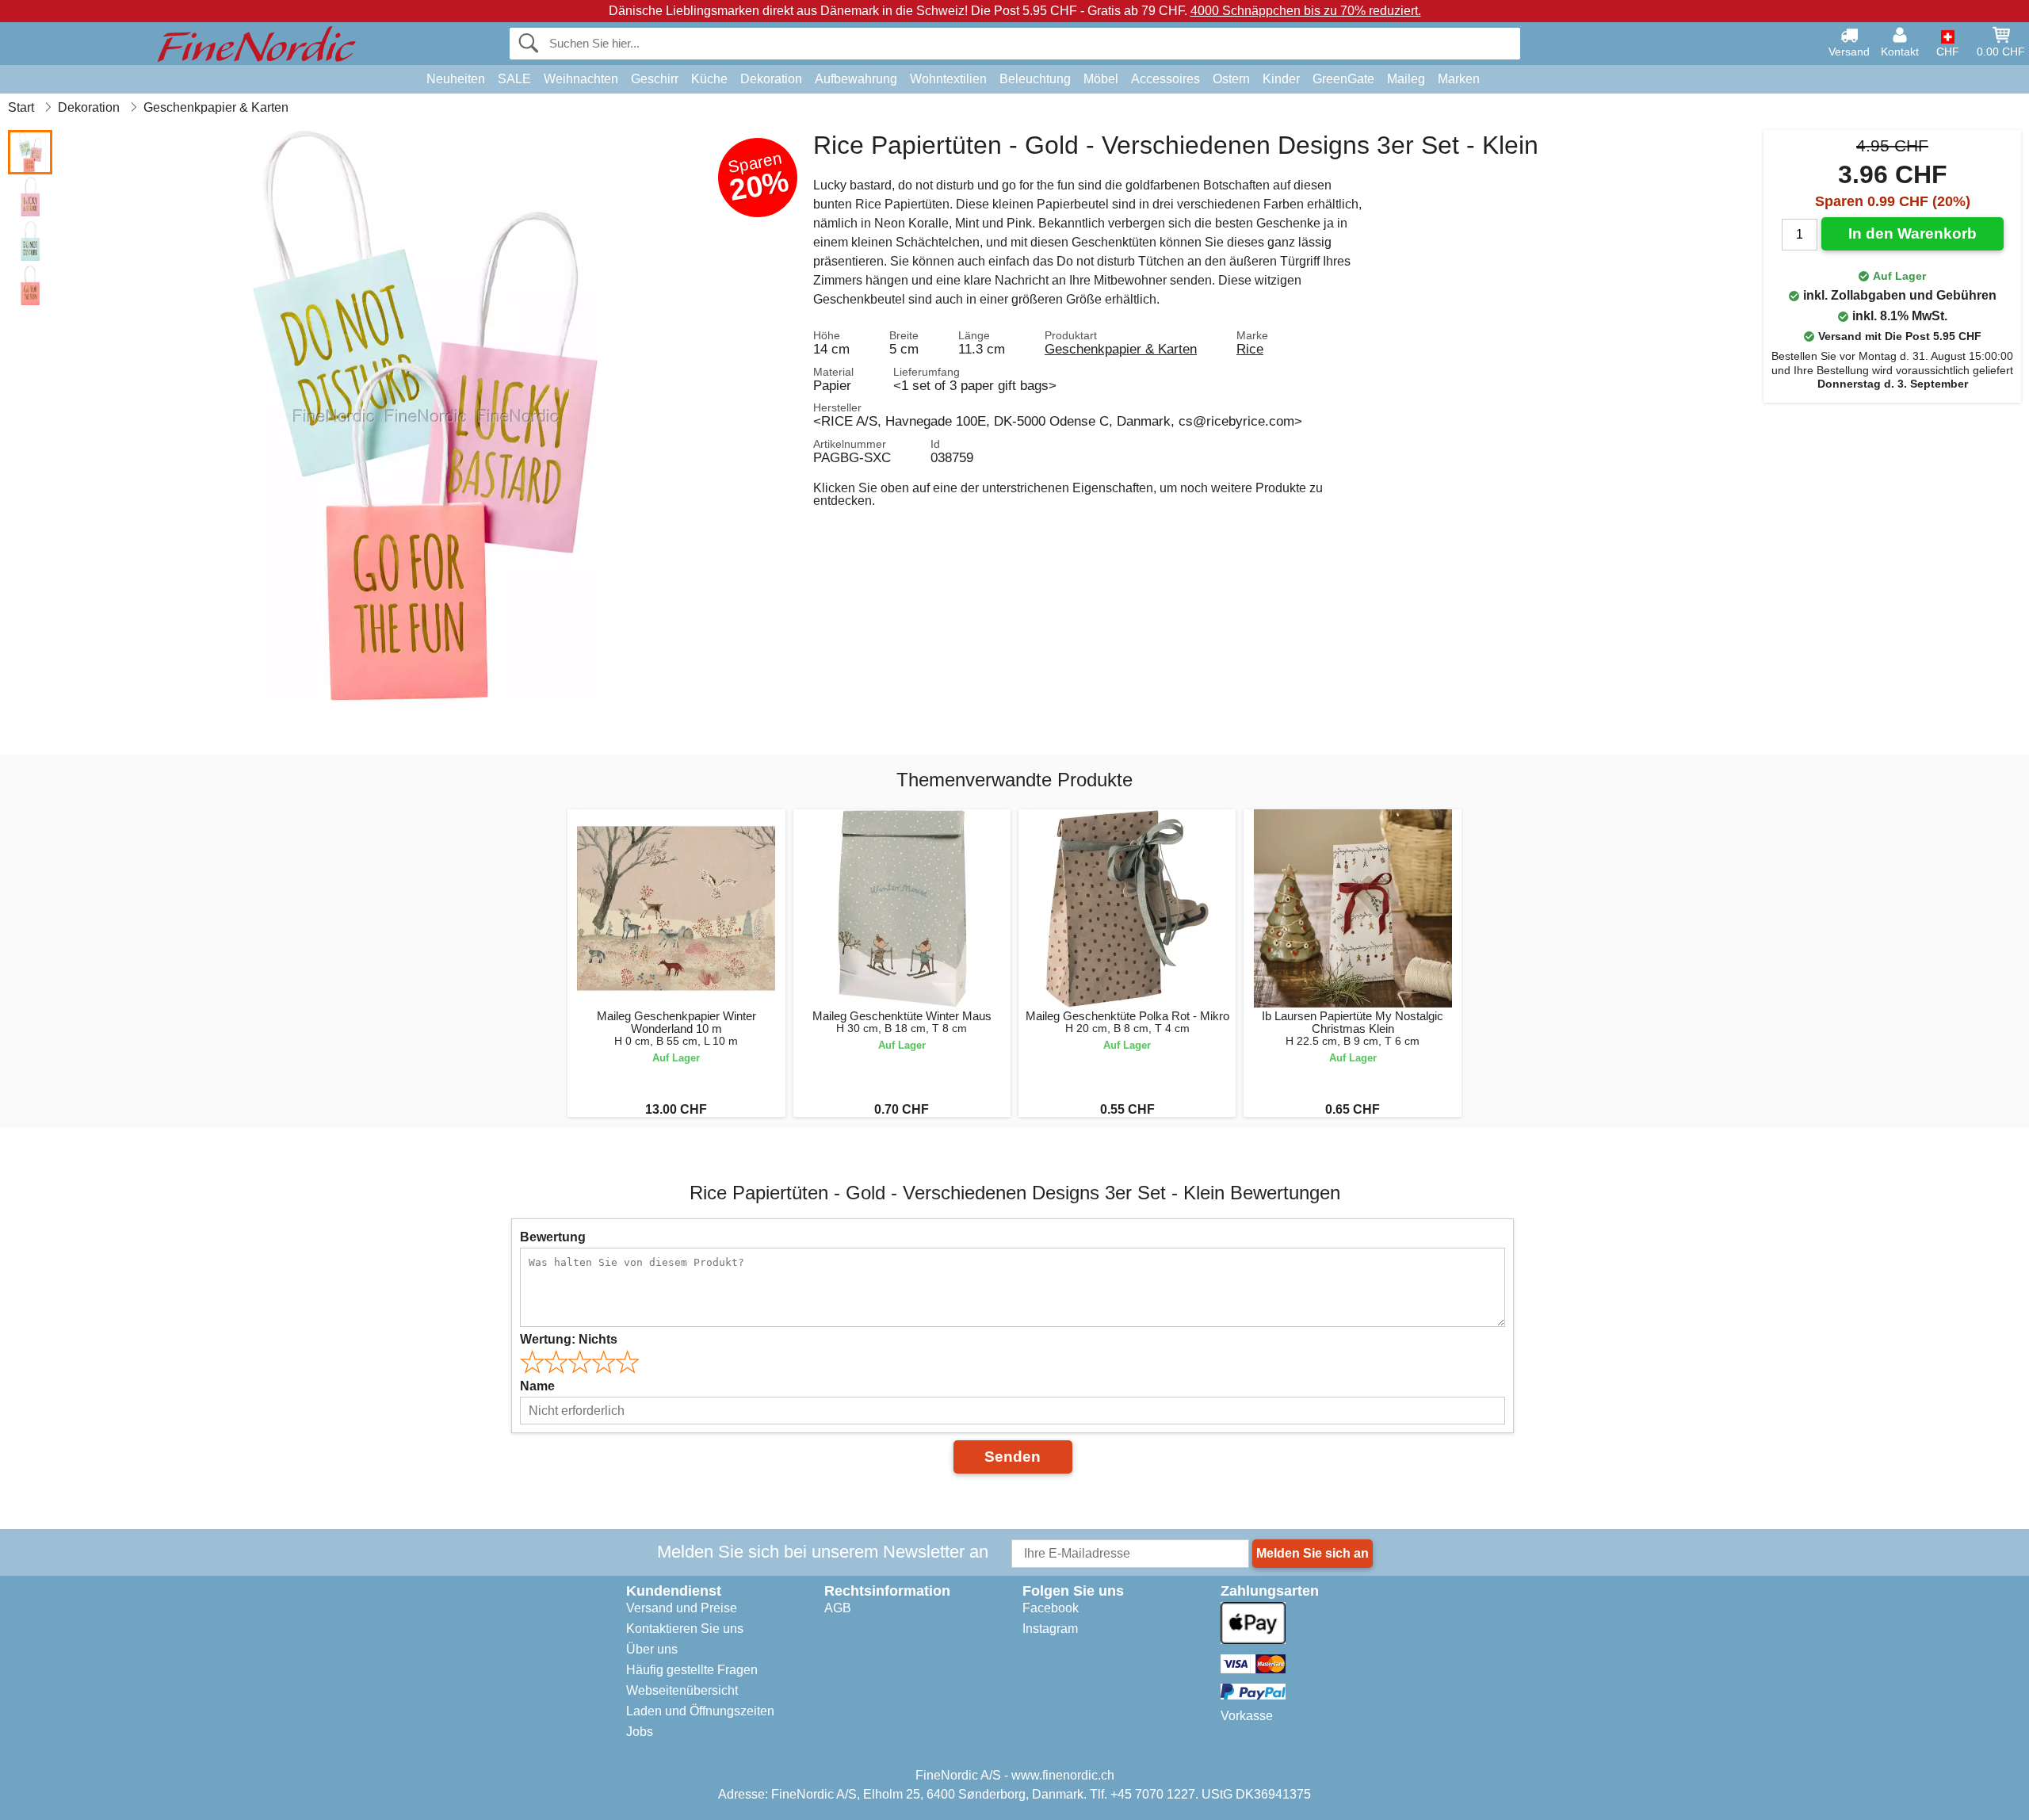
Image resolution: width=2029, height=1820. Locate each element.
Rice (1250, 349)
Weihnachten (581, 79)
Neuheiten (456, 79)
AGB (838, 1608)
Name (537, 1386)
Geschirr (655, 79)
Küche (709, 79)
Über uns (652, 1649)
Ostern (1231, 79)
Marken (1459, 79)
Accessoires (1165, 79)
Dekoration (771, 79)
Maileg (1406, 79)
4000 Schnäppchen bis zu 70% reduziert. (1306, 11)
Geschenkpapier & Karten (1121, 349)
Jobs (640, 1732)
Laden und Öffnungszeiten (700, 1711)
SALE (514, 79)
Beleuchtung (1035, 79)
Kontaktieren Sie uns (685, 1629)
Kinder (1281, 79)
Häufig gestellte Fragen (692, 1670)
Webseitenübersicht (682, 1690)
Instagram (1050, 1629)
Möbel (1101, 79)
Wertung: (569, 1339)
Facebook (1051, 1608)
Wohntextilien (948, 79)
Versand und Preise (682, 1608)
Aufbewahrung (856, 79)
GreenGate (1343, 79)
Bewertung (553, 1237)
